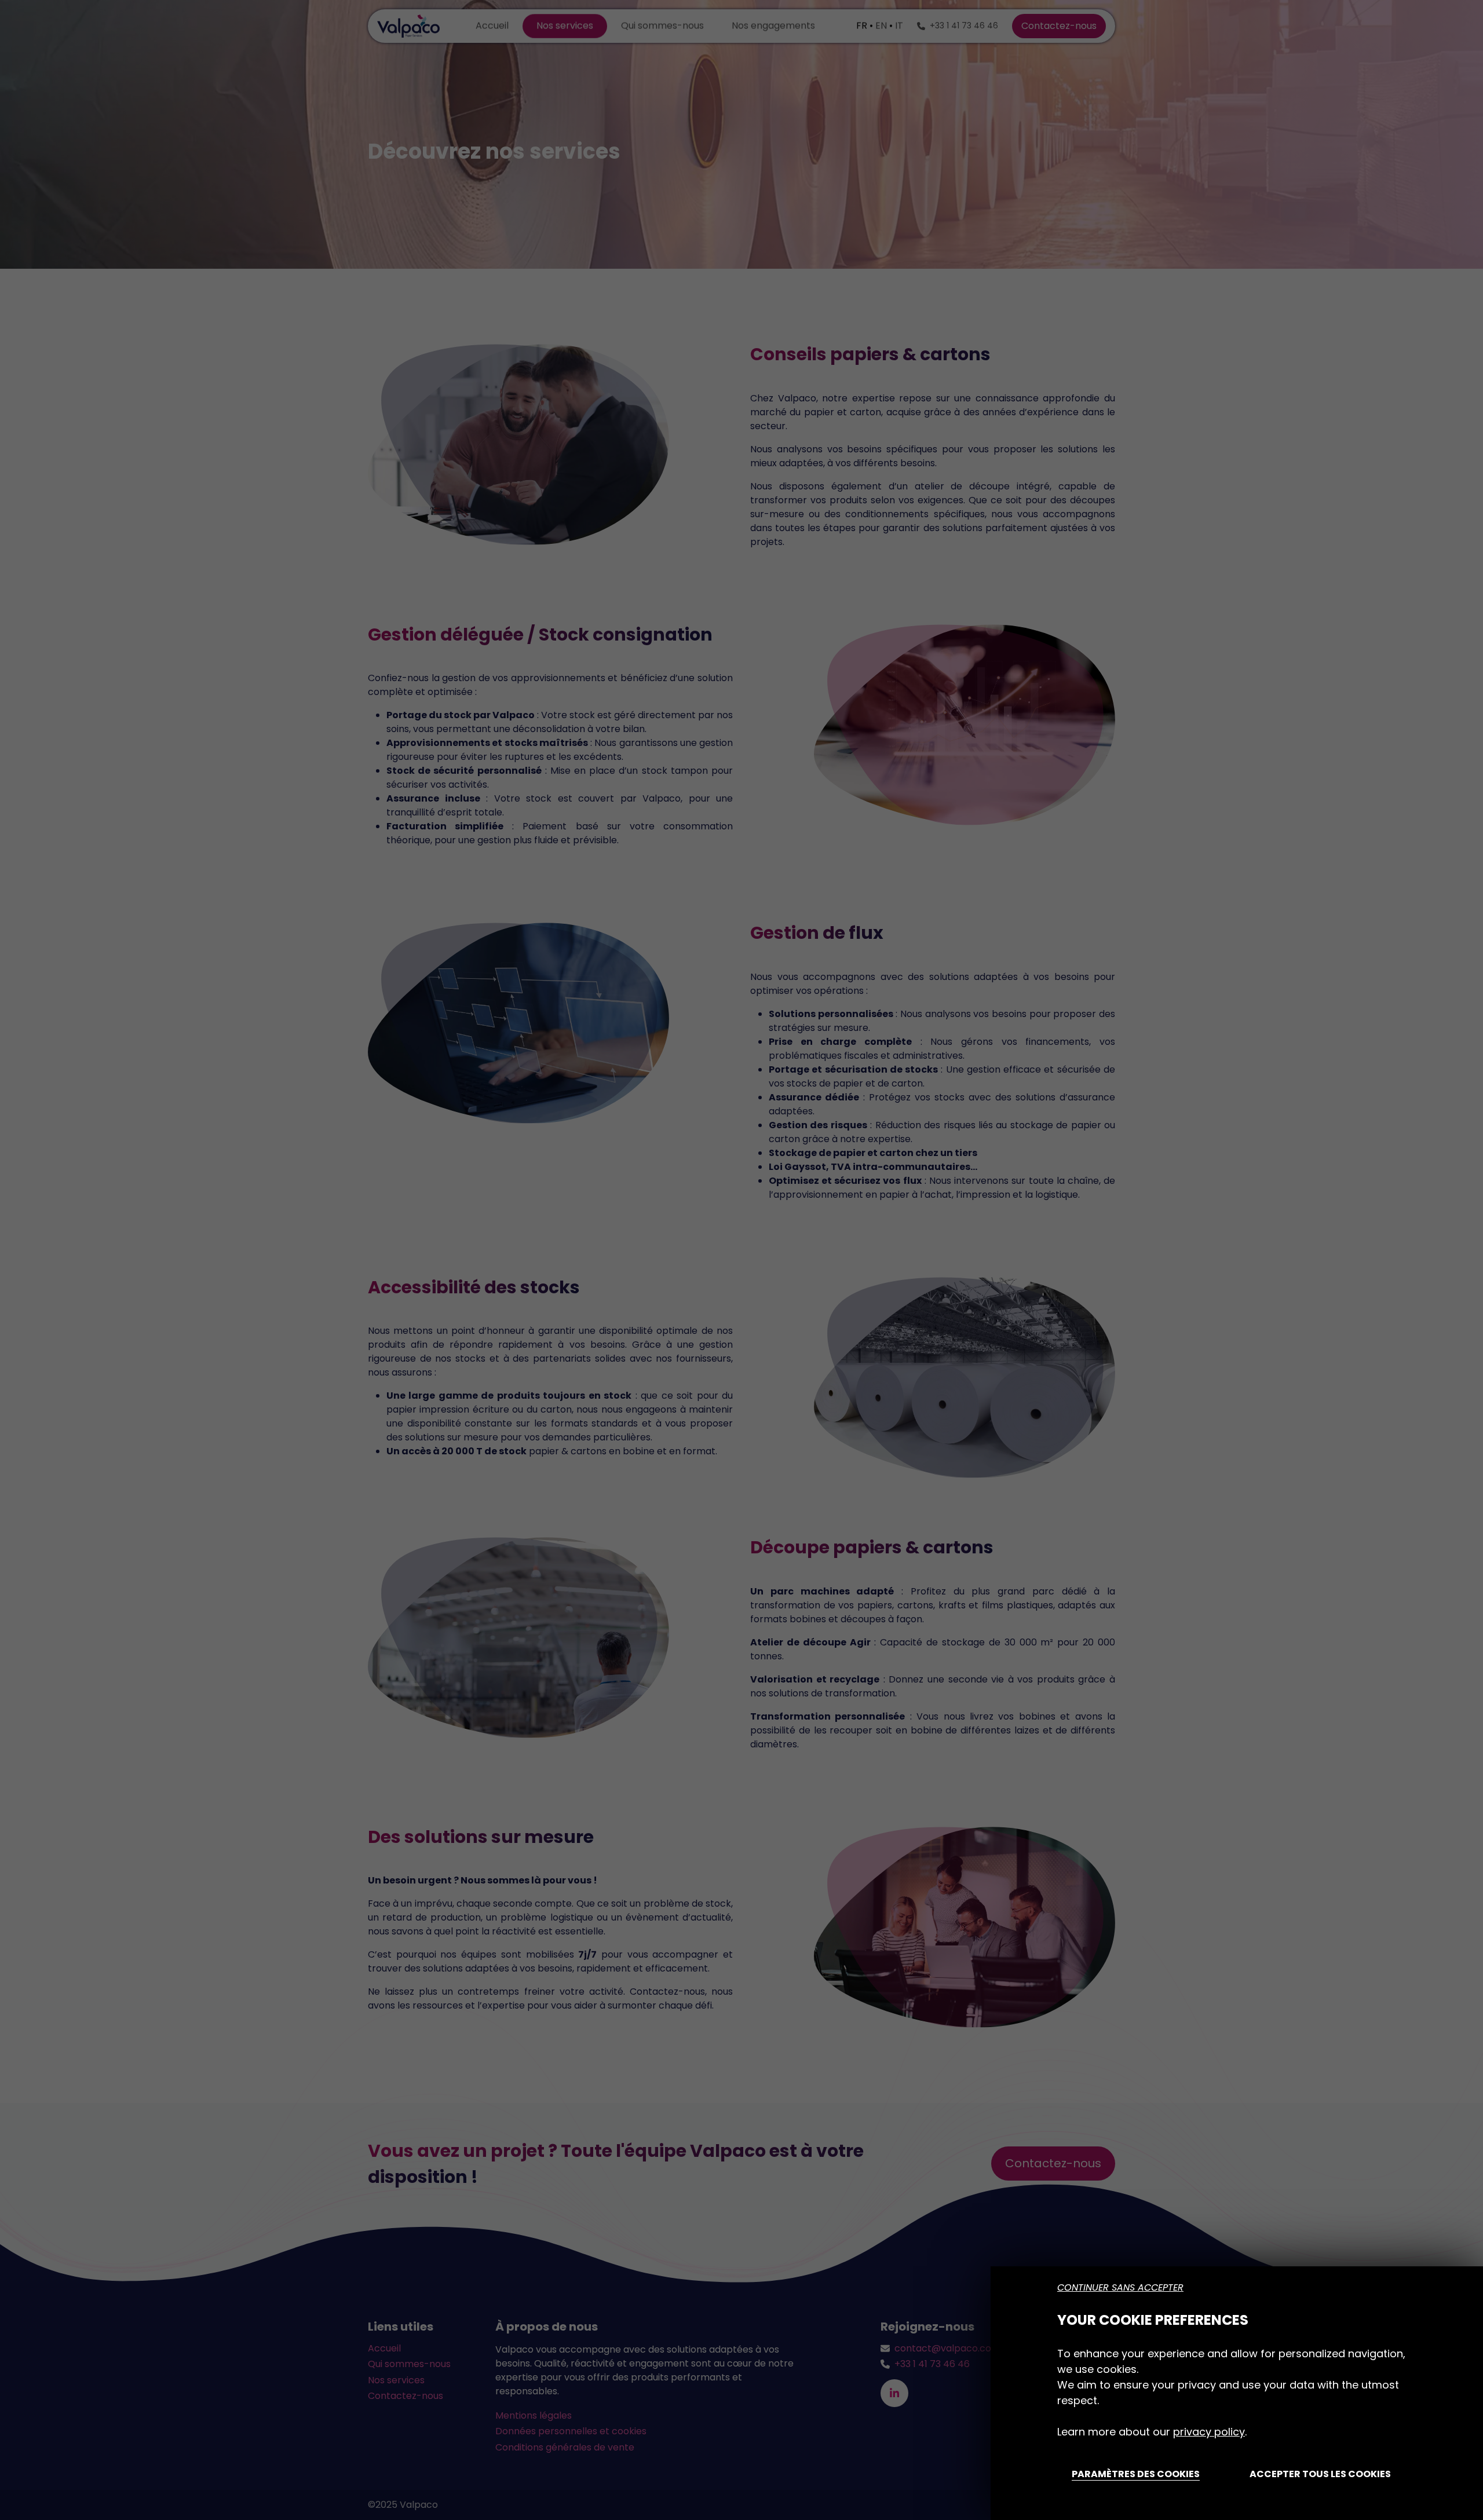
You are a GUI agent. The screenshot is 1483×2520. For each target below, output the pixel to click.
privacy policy (1209, 2432)
